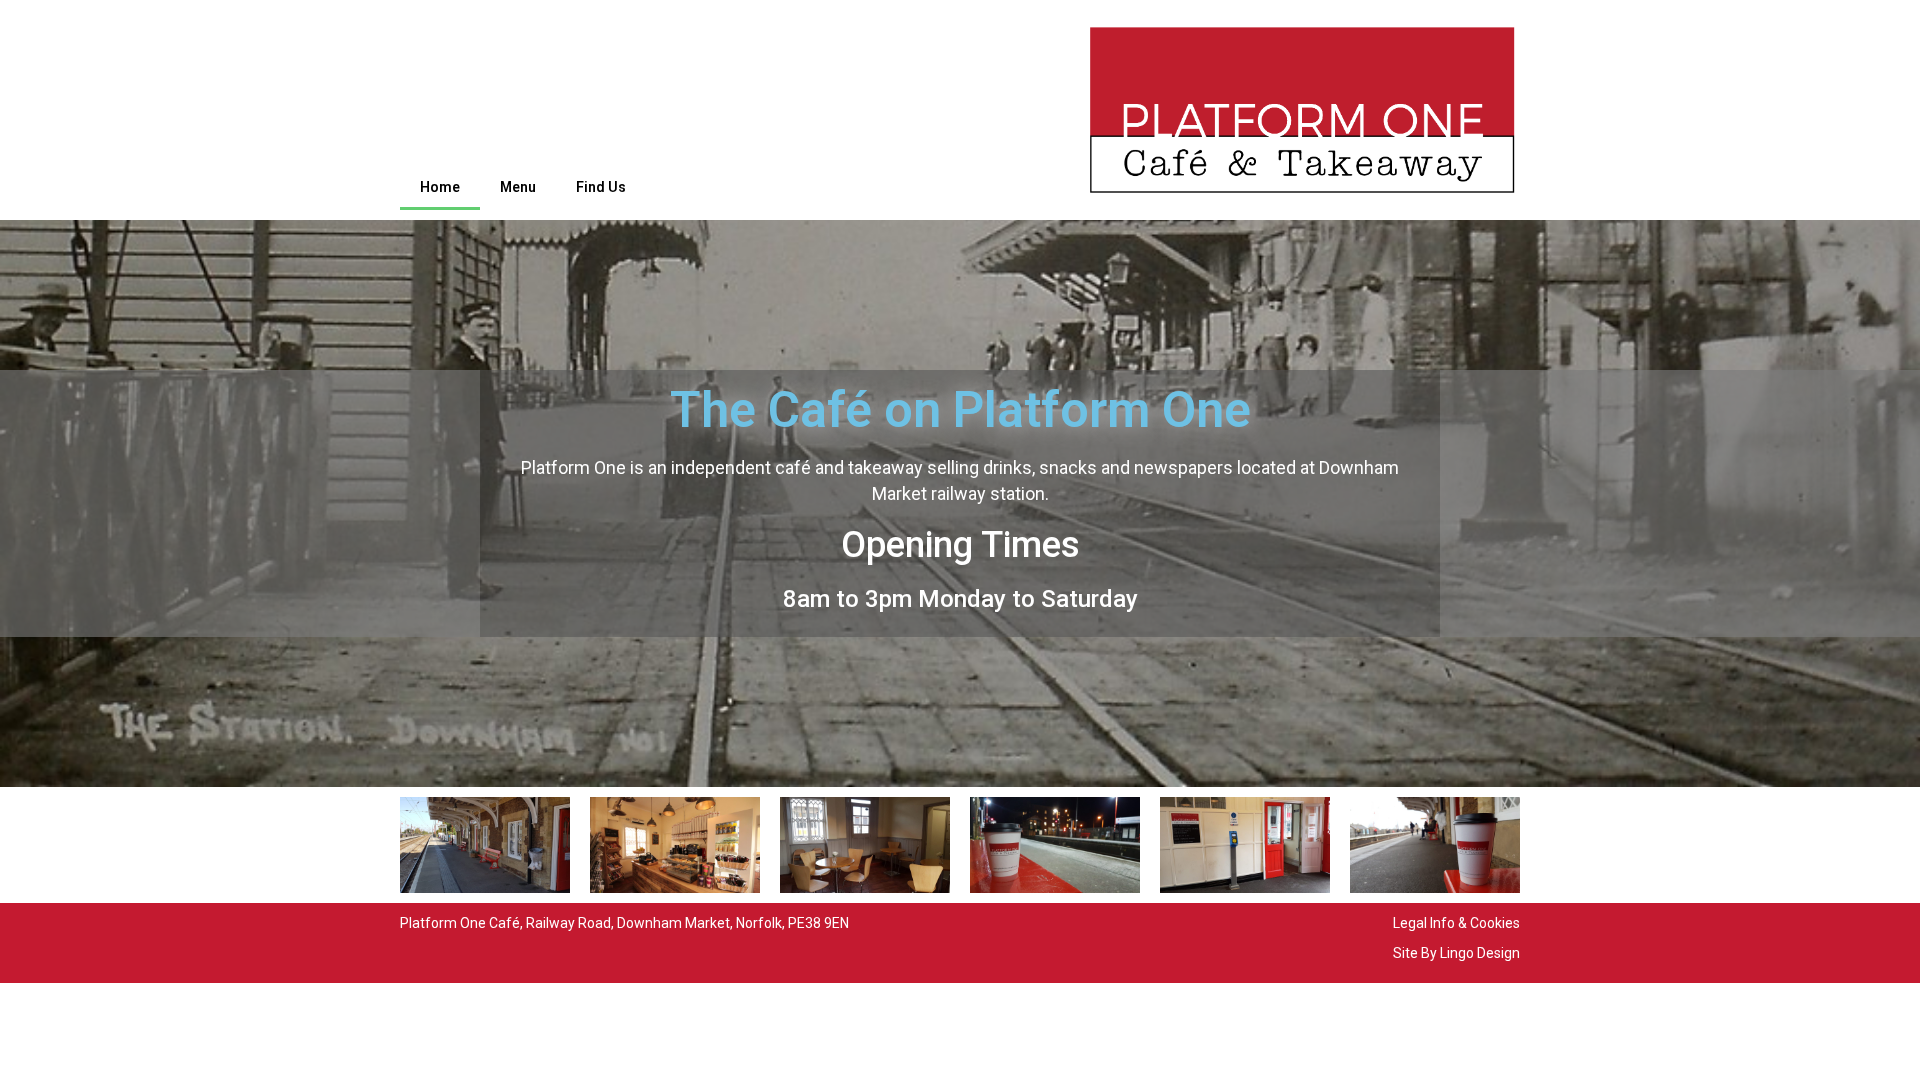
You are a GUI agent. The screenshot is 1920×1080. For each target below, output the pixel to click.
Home (440, 187)
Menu (518, 187)
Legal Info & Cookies (1456, 923)
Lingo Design (1480, 953)
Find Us (601, 187)
